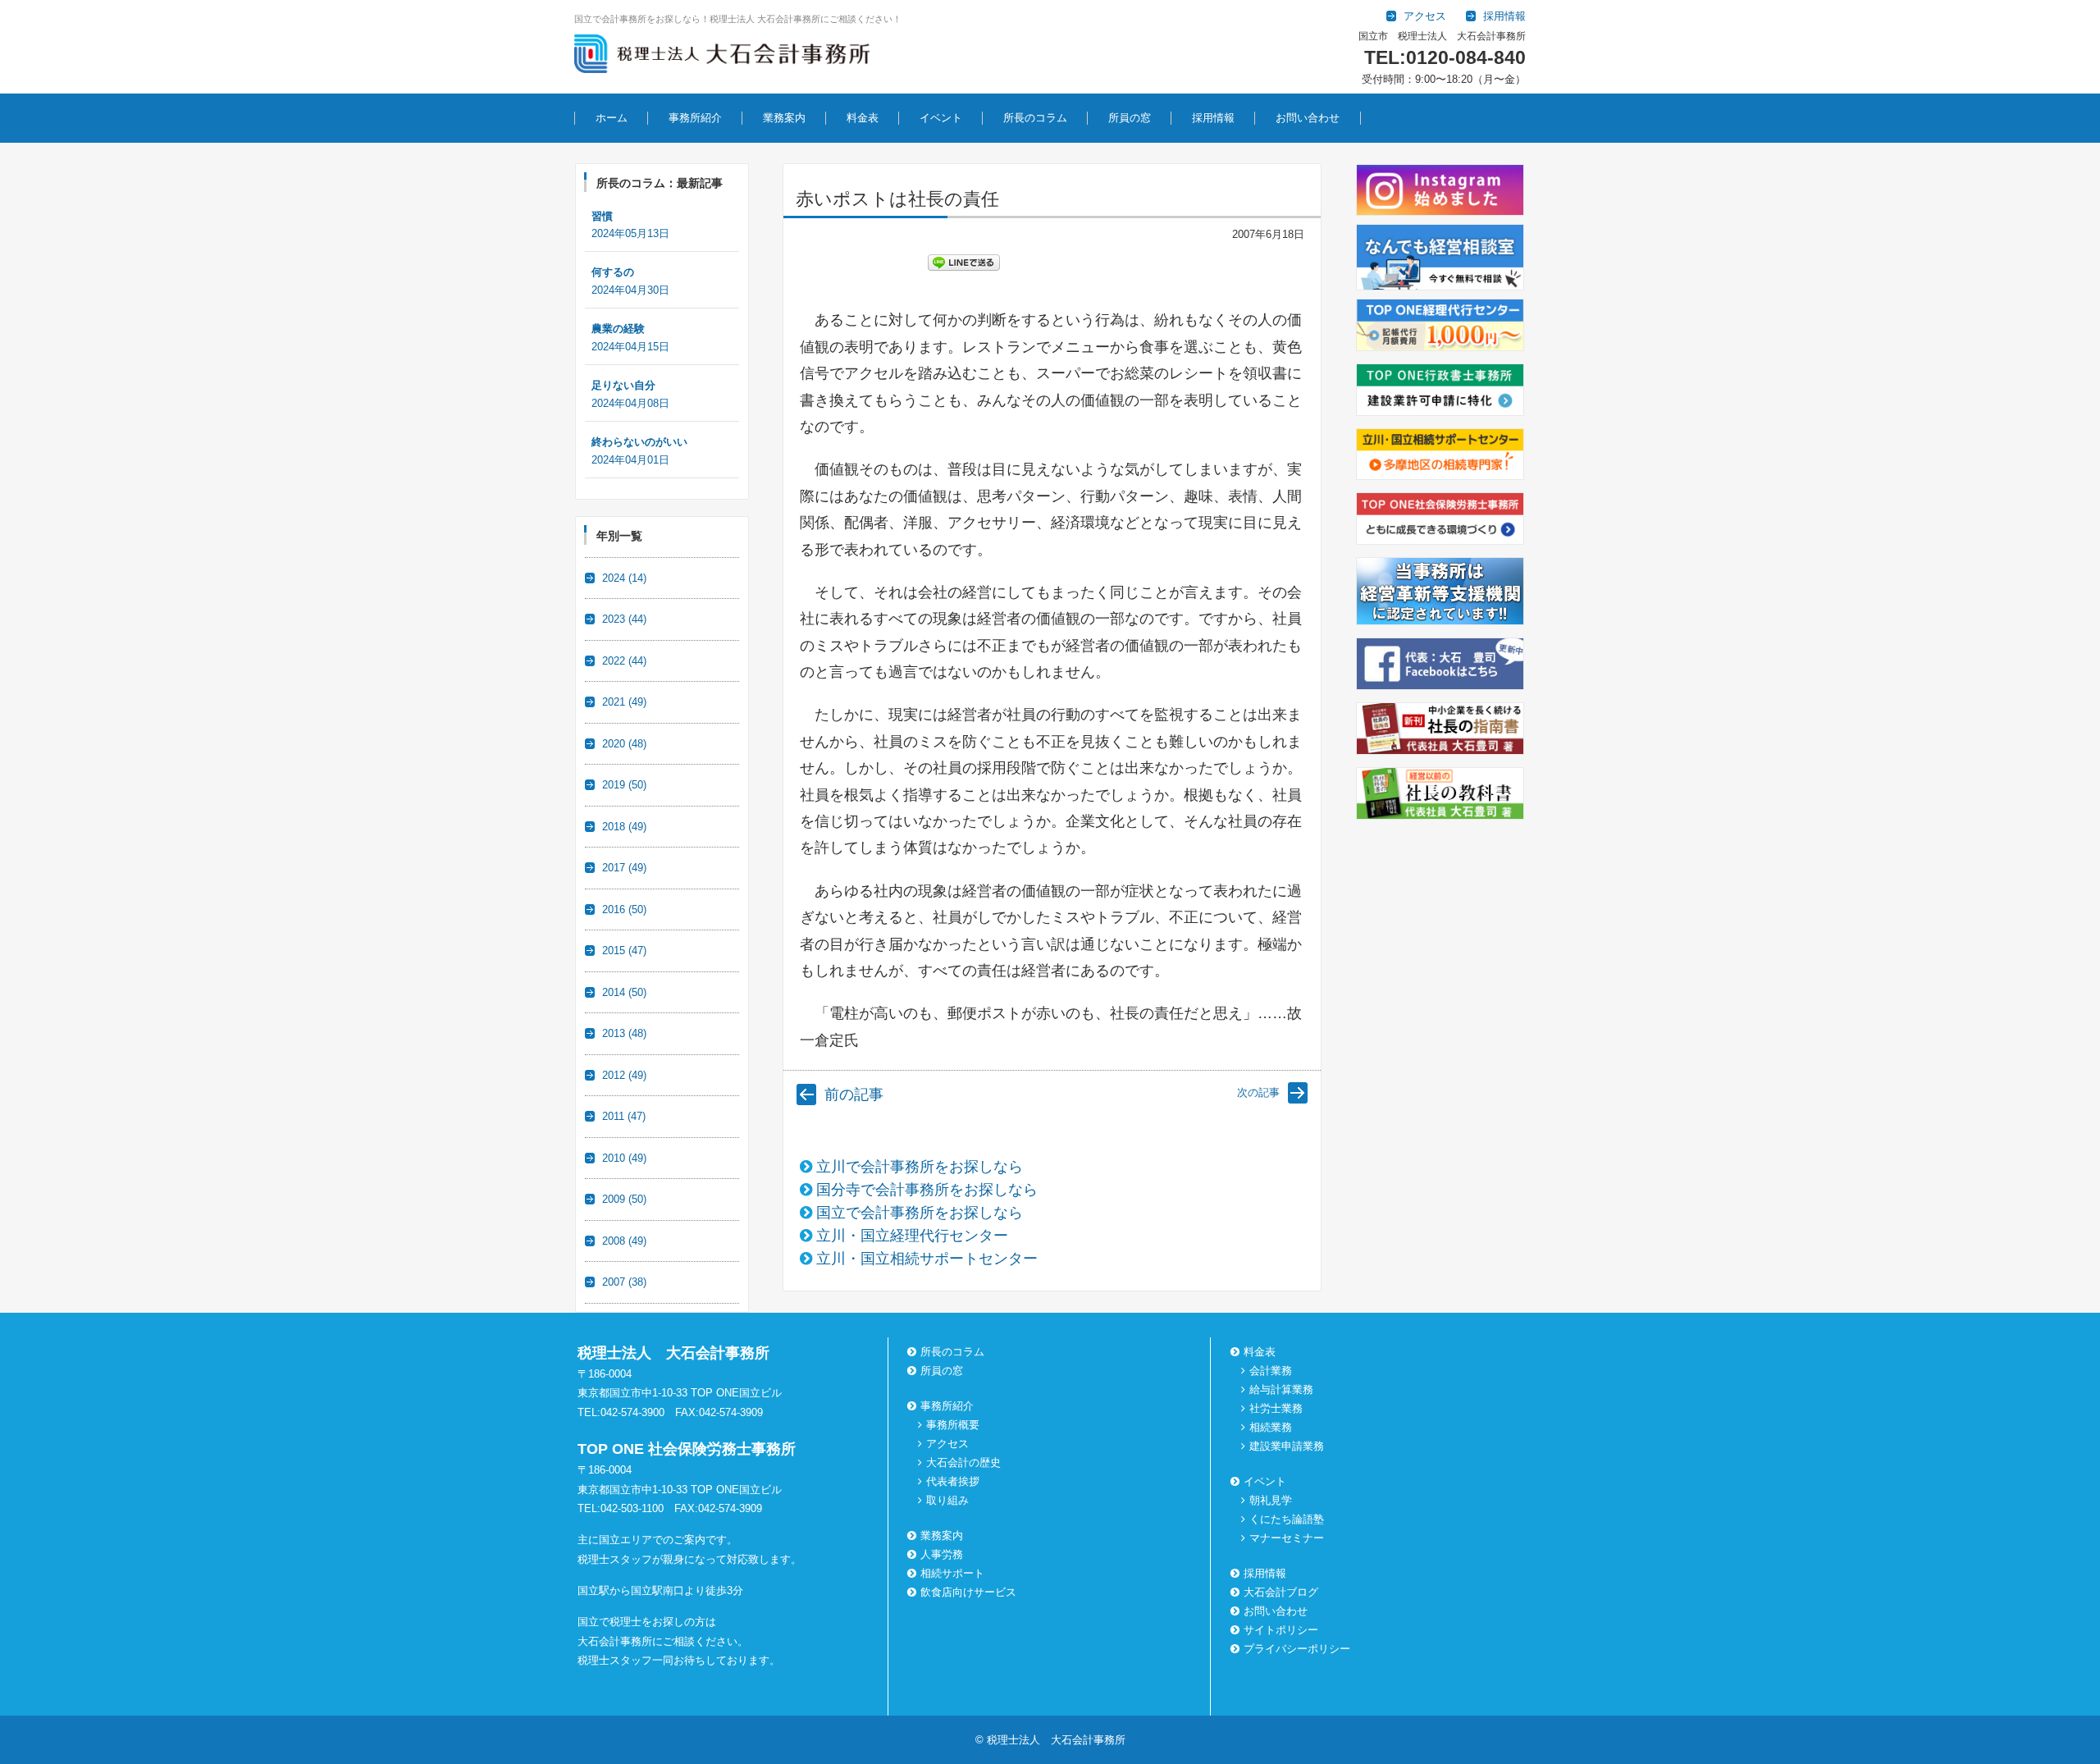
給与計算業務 (1281, 1389)
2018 (624, 827)
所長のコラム (1035, 118)
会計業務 (1271, 1371)
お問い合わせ (1308, 118)
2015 (624, 951)
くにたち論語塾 (1287, 1519)
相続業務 (1271, 1427)
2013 (624, 1033)
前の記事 (854, 1095)
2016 (624, 909)
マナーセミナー (1287, 1538)
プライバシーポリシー (1297, 1649)
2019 (624, 785)
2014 (624, 992)
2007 (624, 1282)
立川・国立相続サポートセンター (927, 1259)
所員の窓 (1130, 118)
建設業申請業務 (1287, 1446)
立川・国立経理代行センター (912, 1236)
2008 (624, 1241)
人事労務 (942, 1554)
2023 (624, 619)
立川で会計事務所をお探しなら (920, 1167)
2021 (624, 702)
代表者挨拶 (953, 1481)
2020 (624, 744)
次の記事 (1258, 1092)
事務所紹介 (695, 118)
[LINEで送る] (964, 262)
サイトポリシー (1281, 1630)
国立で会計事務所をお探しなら (920, 1213)
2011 (624, 1116)
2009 (624, 1199)
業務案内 (784, 118)
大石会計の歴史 (963, 1462)
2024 (624, 578)
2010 (624, 1158)
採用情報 (1213, 118)
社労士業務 (1276, 1408)
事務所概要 (953, 1425)
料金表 (863, 118)
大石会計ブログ (1281, 1592)
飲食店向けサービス (968, 1592)
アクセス (947, 1444)
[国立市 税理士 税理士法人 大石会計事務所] (722, 57)
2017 (624, 868)
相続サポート (952, 1573)
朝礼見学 (1271, 1500)
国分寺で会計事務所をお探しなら (927, 1190)
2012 (624, 1075)
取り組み (947, 1500)
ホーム (612, 118)
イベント (941, 118)
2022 (624, 661)
